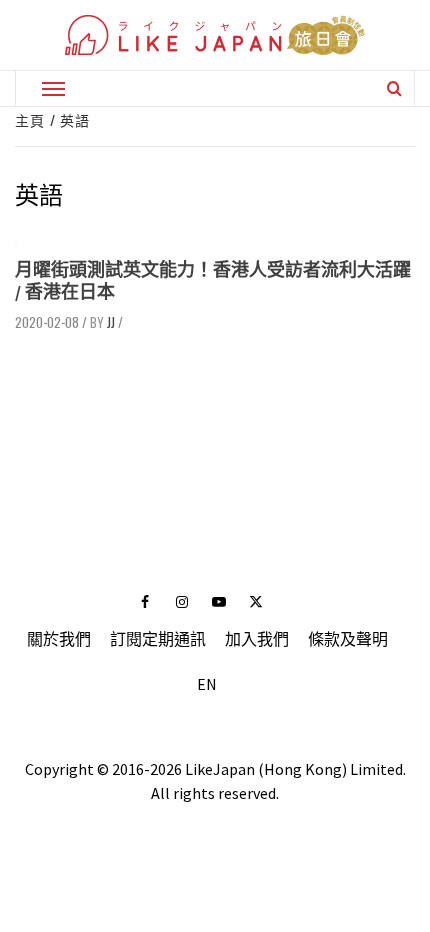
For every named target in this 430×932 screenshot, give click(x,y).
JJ (111, 322)
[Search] (394, 88)
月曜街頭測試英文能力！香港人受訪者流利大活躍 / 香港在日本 (213, 280)
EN (207, 684)
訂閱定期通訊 (158, 639)
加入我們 (257, 639)
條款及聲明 (348, 639)
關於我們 (59, 639)
